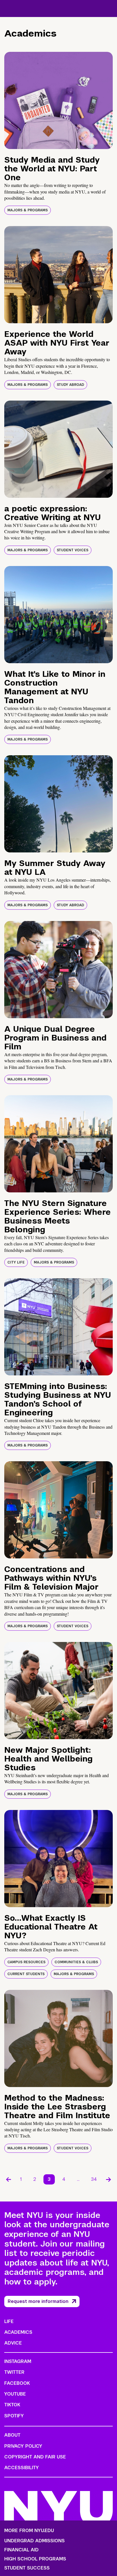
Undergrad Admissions (35, 2541)
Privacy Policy (23, 2446)
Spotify (14, 2416)
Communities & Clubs (76, 1962)
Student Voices (73, 550)
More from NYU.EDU (29, 2531)
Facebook (17, 2383)
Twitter (14, 2372)
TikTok (12, 2405)
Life (9, 2321)
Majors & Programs (28, 210)
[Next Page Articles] (108, 2179)
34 (94, 2179)
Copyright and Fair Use (35, 2457)
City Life (16, 1262)
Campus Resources (26, 1962)
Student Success (27, 2568)
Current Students (26, 1974)
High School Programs (35, 2559)
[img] (58, 100)
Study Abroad (70, 385)
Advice (13, 2343)
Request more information (38, 2301)
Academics (18, 2332)
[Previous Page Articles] (9, 2179)
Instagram (18, 2361)
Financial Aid (21, 2550)
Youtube (15, 2394)
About (12, 2435)
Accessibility (22, 2468)
